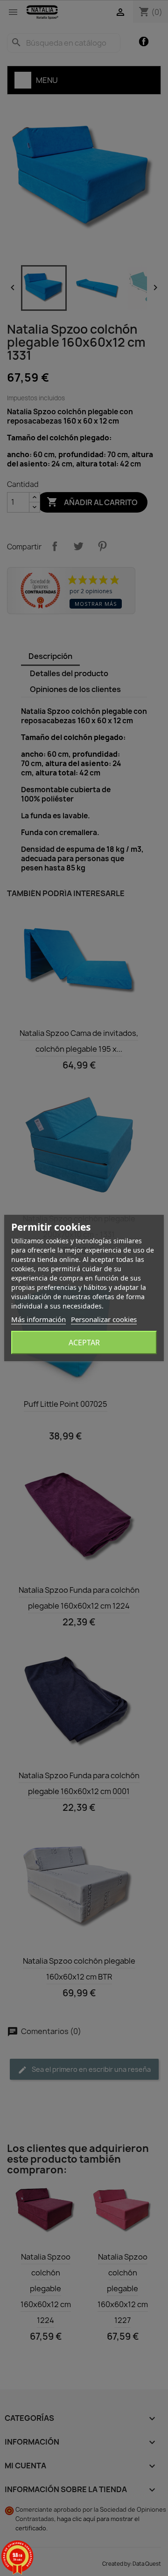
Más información (38, 1319)
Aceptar (84, 1343)
